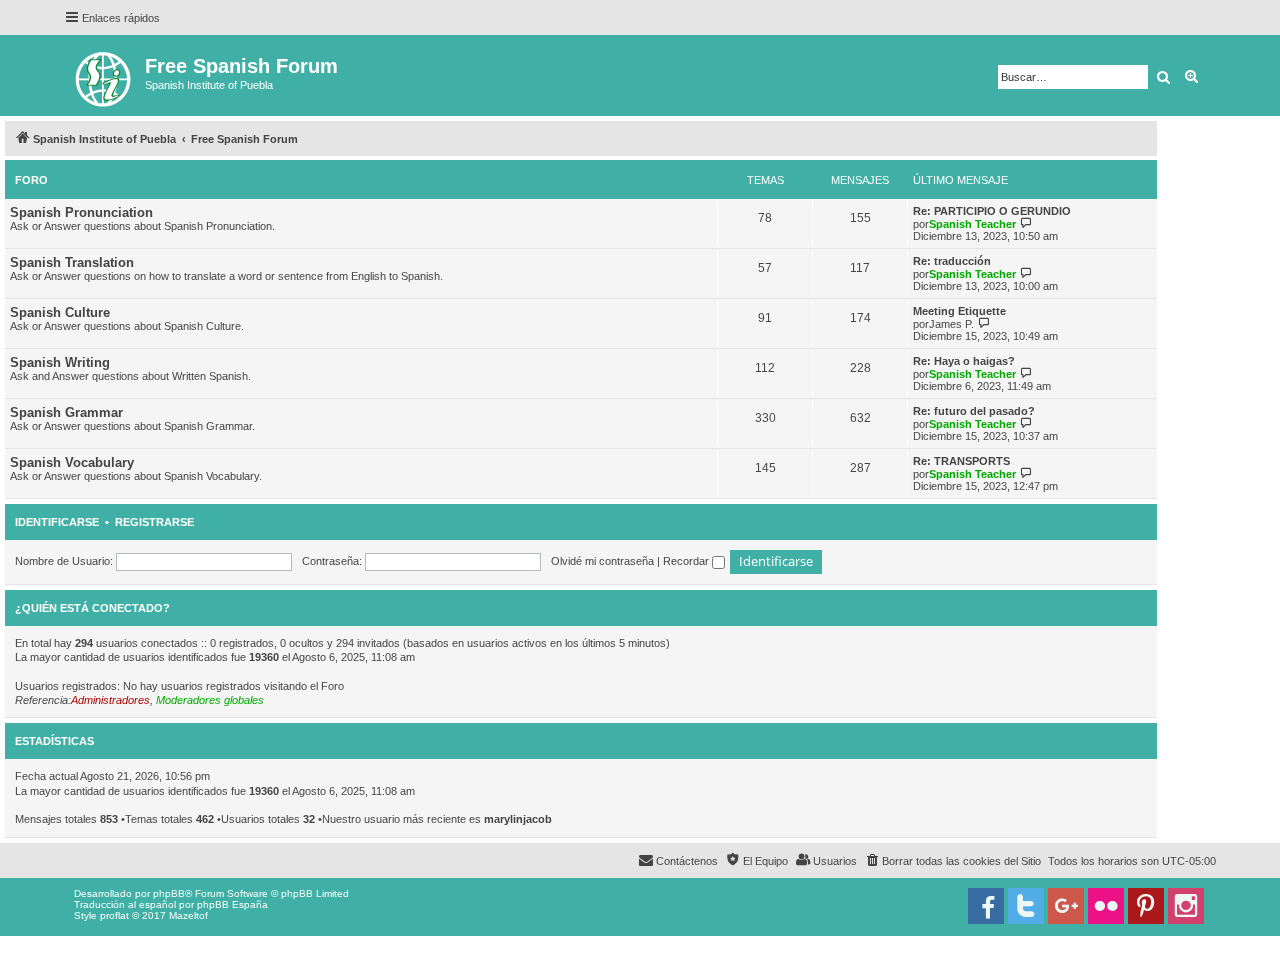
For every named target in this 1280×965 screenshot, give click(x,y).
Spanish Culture (60, 312)
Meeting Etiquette (959, 311)
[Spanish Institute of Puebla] (104, 75)
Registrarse (154, 522)
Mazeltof (188, 915)
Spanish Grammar (66, 412)
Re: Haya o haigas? (964, 361)
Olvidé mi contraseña (602, 561)
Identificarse (57, 522)
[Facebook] (986, 906)
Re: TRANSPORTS (961, 461)
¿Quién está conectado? (92, 608)
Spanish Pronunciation (81, 212)
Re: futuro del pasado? (974, 411)
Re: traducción (952, 261)
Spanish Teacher (972, 224)
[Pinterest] (1146, 906)
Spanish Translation (72, 262)
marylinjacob (518, 819)
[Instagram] (1186, 906)
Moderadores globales (210, 700)
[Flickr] (1106, 906)
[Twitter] (1026, 906)
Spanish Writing (60, 362)
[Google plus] (1066, 906)
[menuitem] (952, 861)
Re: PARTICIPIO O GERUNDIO (992, 211)
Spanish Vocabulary (72, 462)
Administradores (110, 700)
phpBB (169, 893)
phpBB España (232, 904)
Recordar (687, 561)
